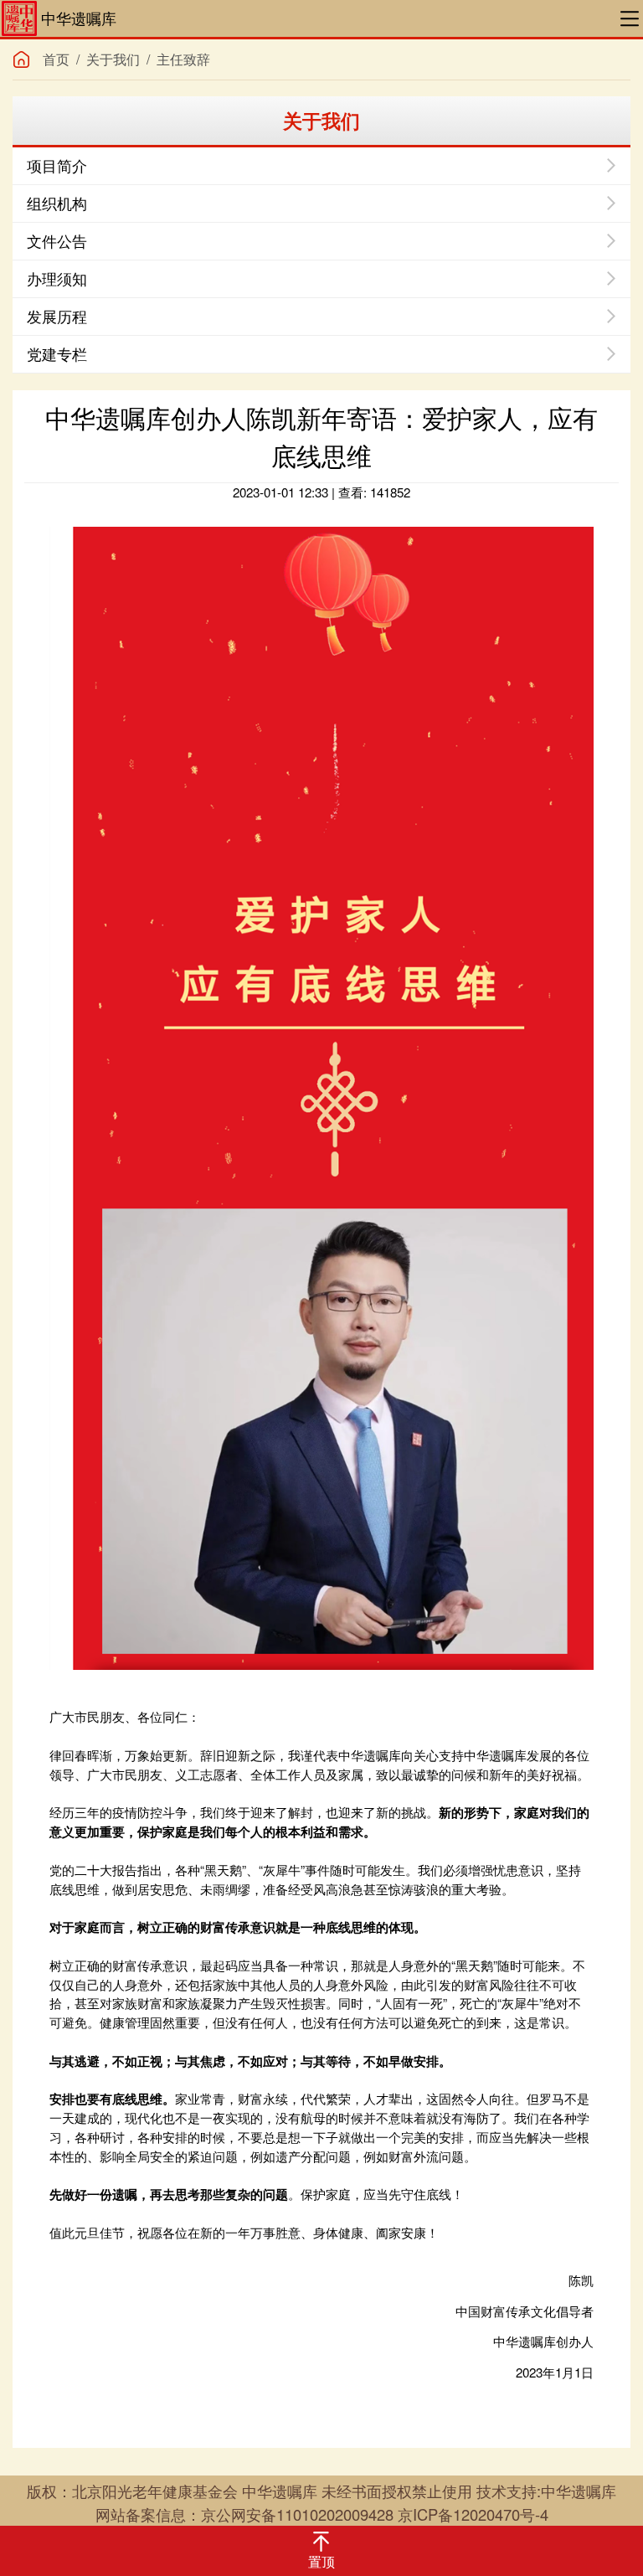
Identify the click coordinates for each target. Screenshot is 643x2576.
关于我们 (113, 59)
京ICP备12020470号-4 (473, 2514)
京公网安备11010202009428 (297, 2514)
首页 (56, 59)
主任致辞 (183, 59)
